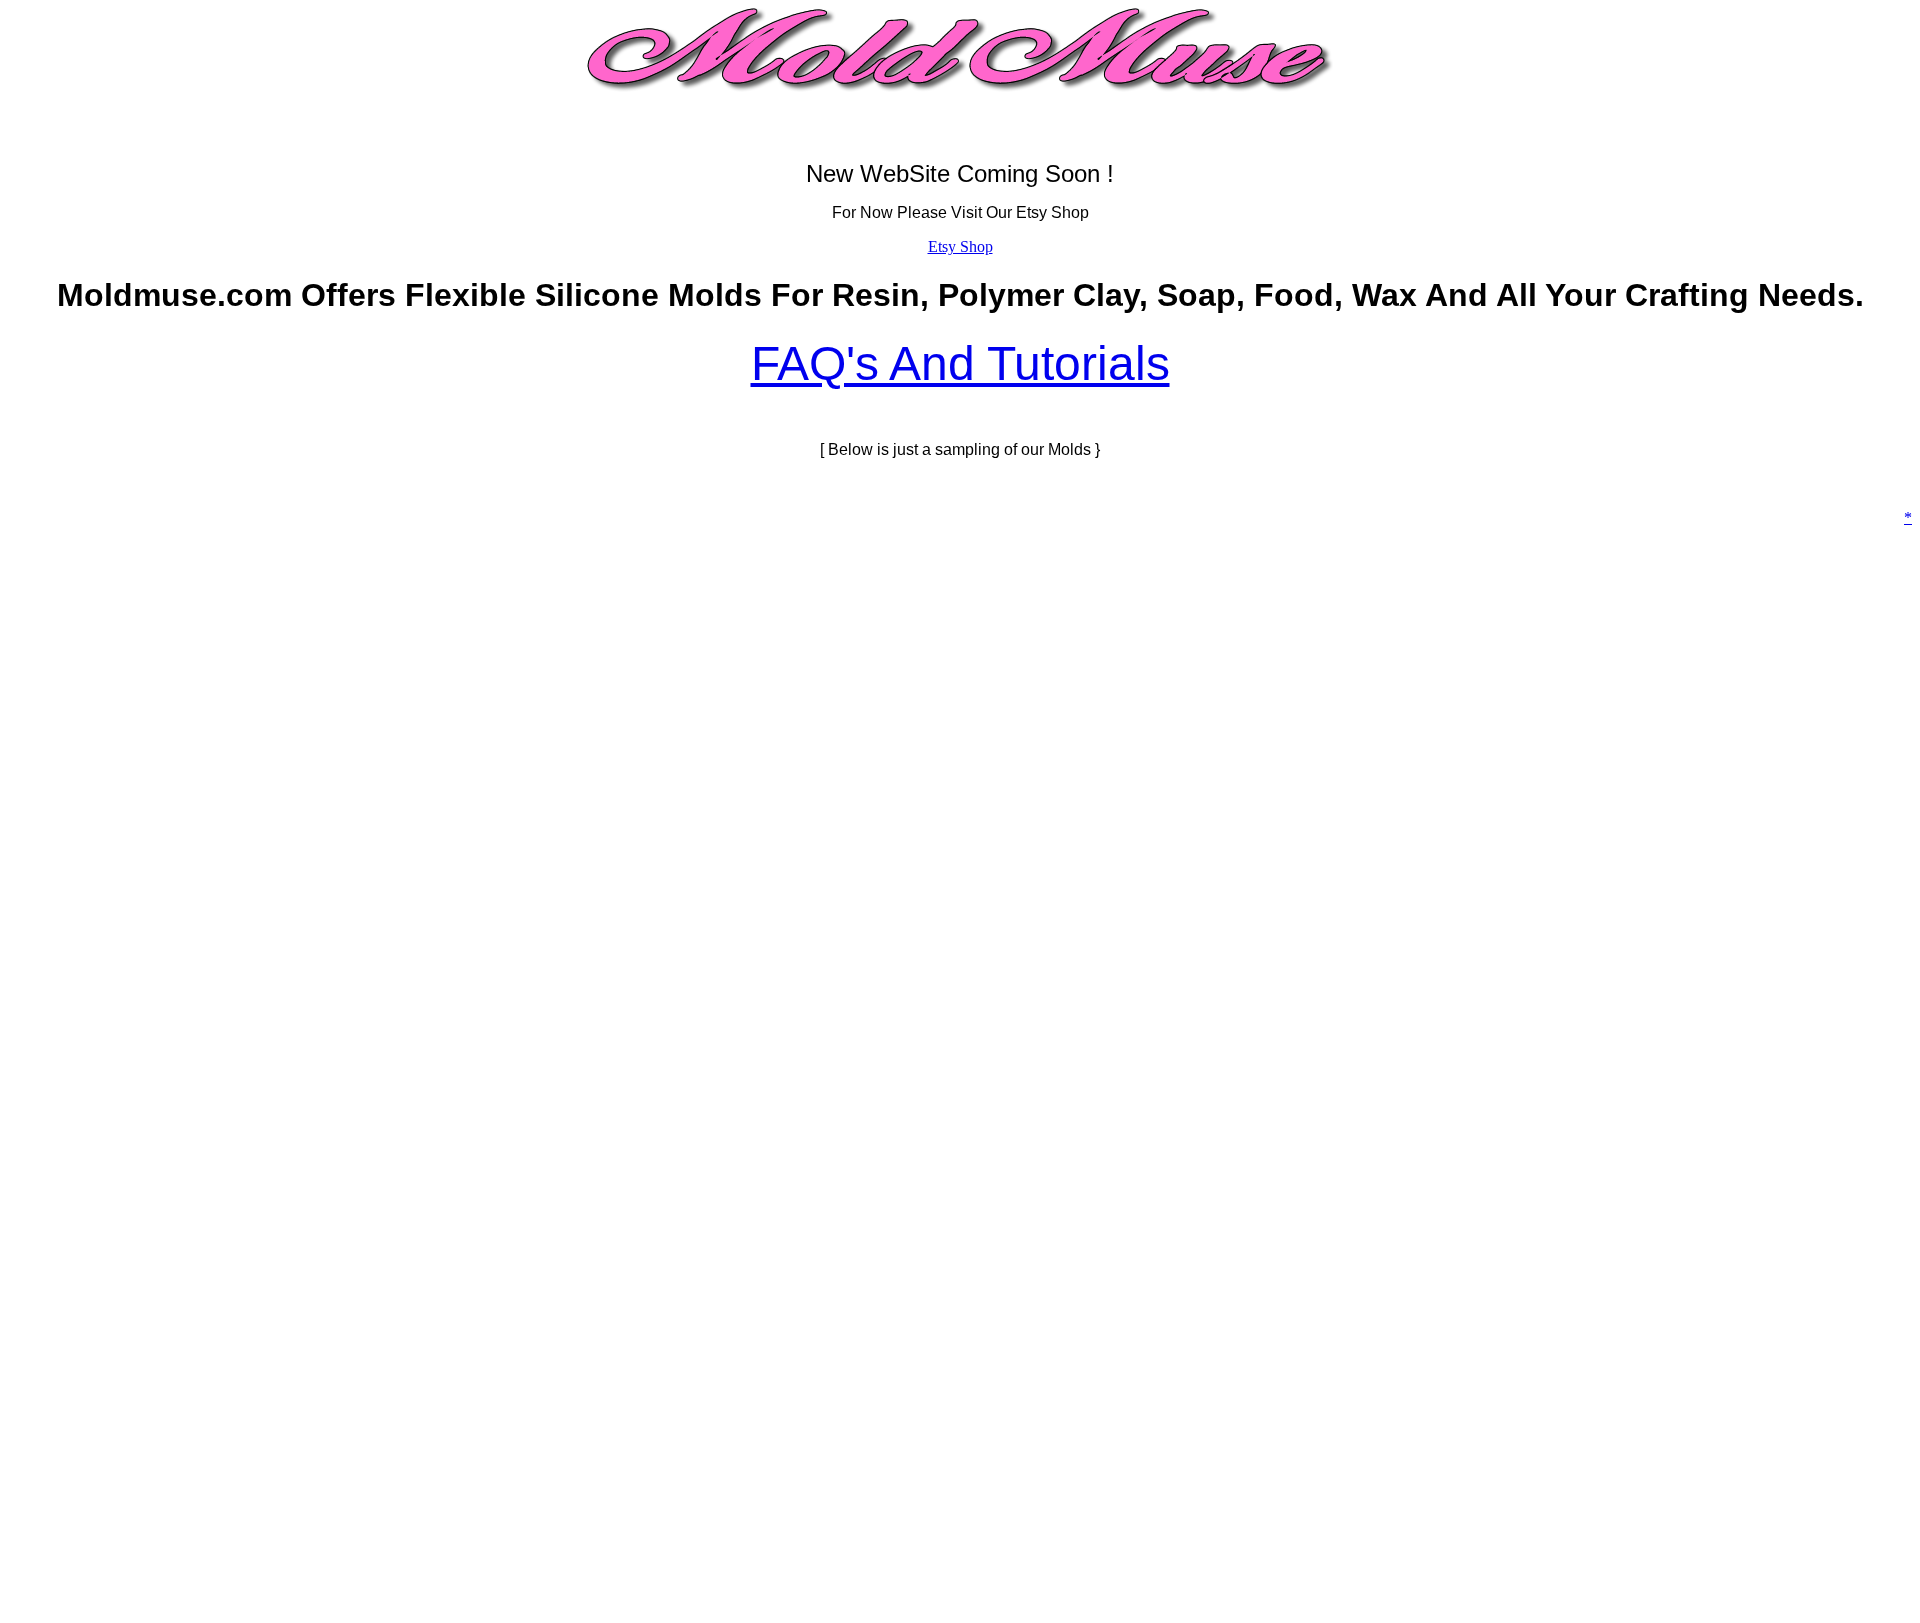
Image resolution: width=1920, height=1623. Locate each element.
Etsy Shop (960, 246)
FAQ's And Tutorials (960, 363)
